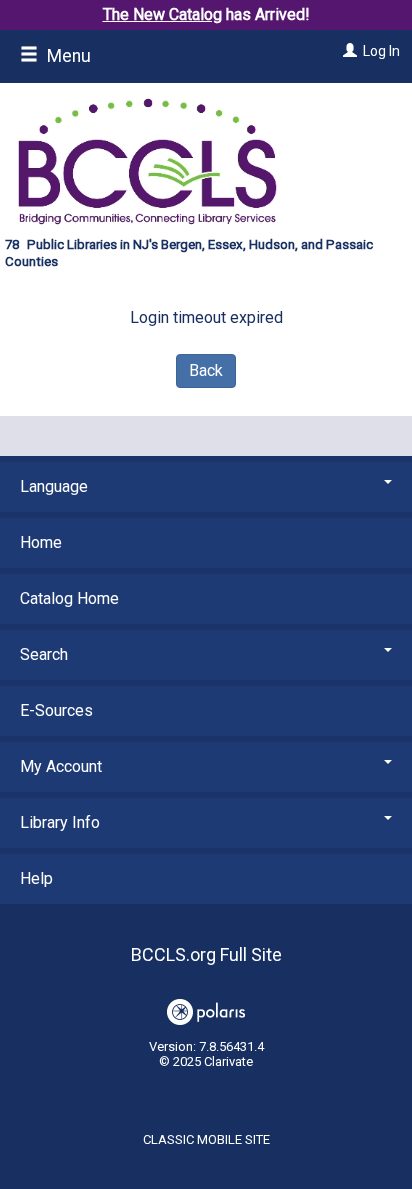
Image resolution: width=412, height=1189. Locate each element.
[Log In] (347, 51)
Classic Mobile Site (206, 1139)
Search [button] (44, 654)
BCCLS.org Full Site (206, 954)
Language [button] (54, 486)
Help (36, 878)
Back (206, 370)
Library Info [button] (60, 822)
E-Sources (56, 710)
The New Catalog (162, 14)
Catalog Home (69, 598)
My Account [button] (61, 766)
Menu (67, 56)
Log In (381, 51)
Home (41, 542)
